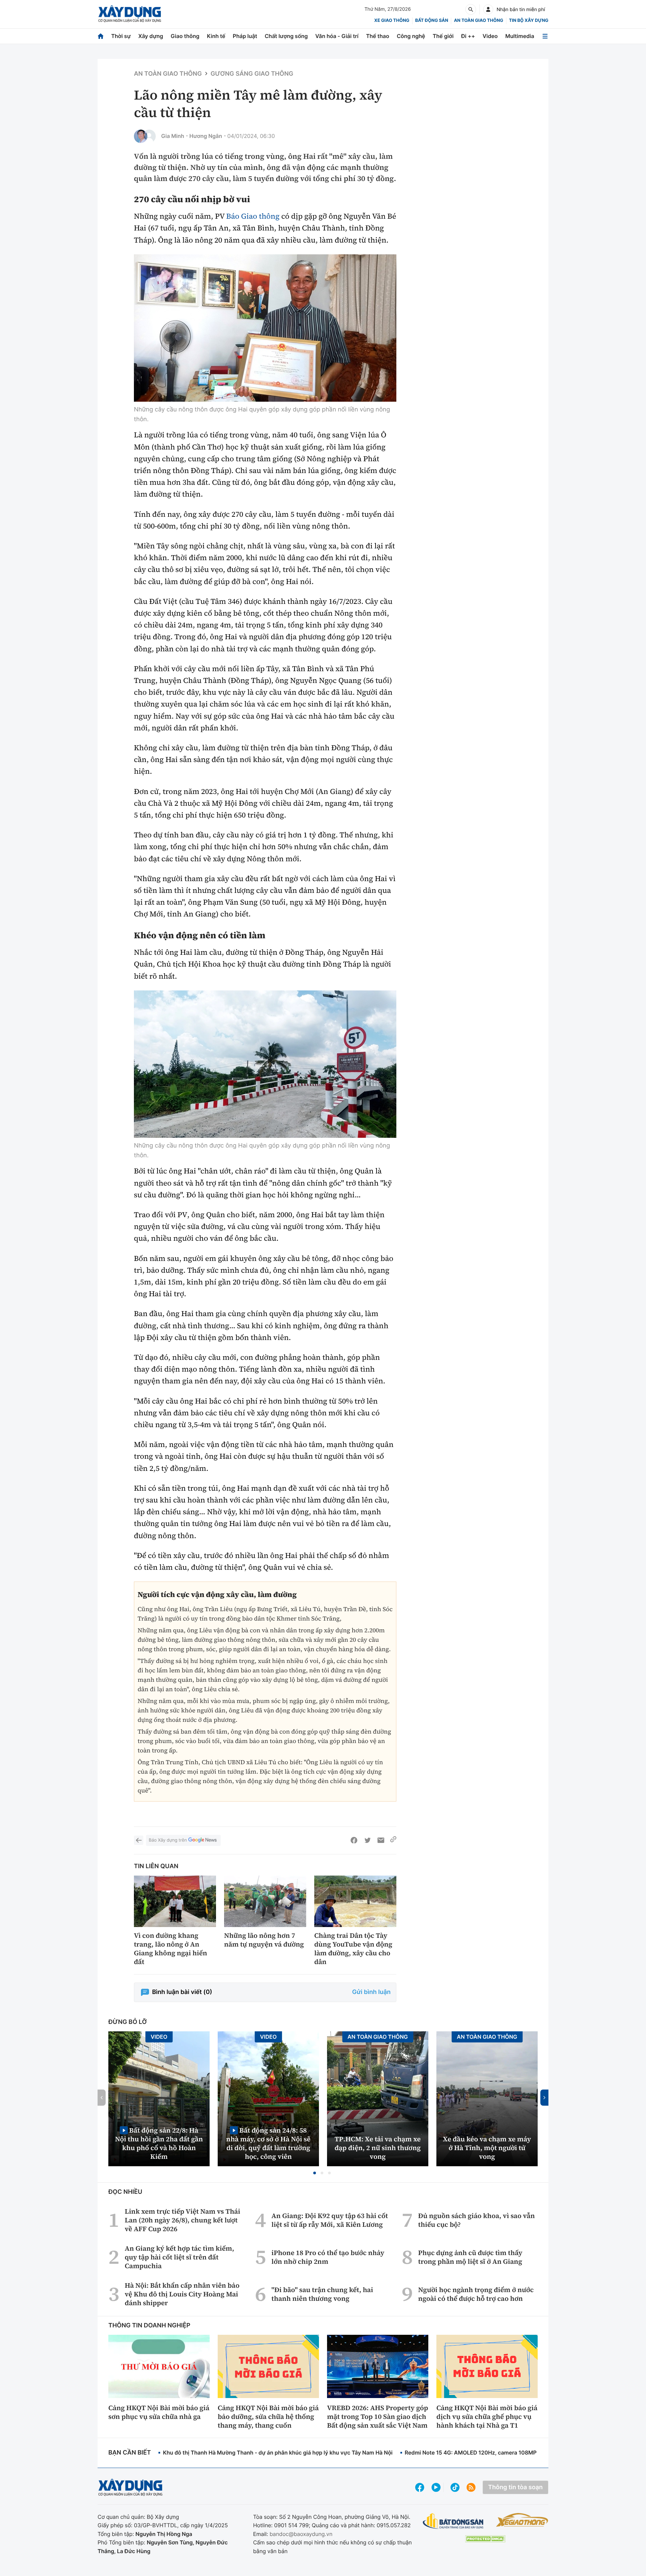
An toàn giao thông (478, 21)
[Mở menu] (545, 36)
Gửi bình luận (371, 1992)
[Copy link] (393, 1840)
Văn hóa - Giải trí (337, 36)
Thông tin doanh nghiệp (149, 2326)
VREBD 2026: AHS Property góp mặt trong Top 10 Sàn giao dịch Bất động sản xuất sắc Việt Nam (378, 2417)
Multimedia (520, 36)
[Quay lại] (139, 1840)
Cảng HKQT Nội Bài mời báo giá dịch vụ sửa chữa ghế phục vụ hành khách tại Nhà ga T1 (487, 2417)
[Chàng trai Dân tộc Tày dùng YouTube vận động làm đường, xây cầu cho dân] (355, 1901)
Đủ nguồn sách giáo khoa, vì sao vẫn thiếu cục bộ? (477, 2220)
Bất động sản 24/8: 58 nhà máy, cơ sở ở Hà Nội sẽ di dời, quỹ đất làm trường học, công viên (268, 2143)
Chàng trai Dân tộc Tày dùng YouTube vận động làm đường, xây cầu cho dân (353, 1949)
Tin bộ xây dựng (529, 21)
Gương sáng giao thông (252, 74)
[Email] (381, 1840)
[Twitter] (367, 1840)
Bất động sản (432, 21)
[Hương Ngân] (149, 136)
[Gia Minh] (141, 136)
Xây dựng (151, 36)
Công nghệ (411, 36)
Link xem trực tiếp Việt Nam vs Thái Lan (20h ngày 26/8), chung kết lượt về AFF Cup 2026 (183, 2220)
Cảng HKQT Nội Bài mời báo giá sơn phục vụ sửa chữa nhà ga (159, 2412)
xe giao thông (392, 21)
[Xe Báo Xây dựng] (522, 2520)
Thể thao (378, 36)
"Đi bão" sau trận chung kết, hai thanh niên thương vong (322, 2294)
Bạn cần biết (130, 2453)
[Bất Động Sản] (453, 2521)
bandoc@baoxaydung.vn (301, 2534)
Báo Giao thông (253, 216)
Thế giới (443, 36)
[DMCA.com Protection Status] (485, 2539)
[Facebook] (354, 1840)
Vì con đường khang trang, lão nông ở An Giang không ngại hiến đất (171, 1949)
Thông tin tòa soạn (515, 2487)
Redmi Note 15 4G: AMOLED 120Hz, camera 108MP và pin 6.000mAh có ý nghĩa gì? (512, 2453)
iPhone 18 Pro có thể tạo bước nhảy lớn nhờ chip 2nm (328, 2257)
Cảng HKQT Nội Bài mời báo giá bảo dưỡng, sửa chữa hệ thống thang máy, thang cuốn (268, 2417)
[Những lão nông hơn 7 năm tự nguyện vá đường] (265, 1901)
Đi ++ (468, 36)
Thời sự (121, 36)
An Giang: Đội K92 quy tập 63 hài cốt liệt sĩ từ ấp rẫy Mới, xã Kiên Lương (330, 2220)
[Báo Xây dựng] (130, 14)
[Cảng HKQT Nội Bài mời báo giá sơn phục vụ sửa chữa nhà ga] (159, 2366)
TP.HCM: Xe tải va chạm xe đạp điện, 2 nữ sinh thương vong (378, 2148)
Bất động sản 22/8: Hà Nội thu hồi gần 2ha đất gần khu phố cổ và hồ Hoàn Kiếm (159, 2143)
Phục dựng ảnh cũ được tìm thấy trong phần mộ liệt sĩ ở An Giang (470, 2257)
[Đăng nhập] (488, 9)
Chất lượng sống (286, 36)
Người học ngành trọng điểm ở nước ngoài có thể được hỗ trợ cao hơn (476, 2294)
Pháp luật (245, 36)
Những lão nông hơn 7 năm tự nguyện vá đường (264, 1940)
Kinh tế (216, 36)
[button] (315, 2173)
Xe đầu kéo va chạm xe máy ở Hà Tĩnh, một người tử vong (487, 2148)
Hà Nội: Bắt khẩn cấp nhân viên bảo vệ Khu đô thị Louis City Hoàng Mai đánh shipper (182, 2294)
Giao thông (185, 36)
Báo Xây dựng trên (168, 1840)
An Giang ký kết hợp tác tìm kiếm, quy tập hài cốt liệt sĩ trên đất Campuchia (180, 2257)
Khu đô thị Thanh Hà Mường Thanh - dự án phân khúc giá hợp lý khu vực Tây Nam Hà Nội (278, 2453)
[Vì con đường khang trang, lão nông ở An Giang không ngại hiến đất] (175, 1901)
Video (490, 36)
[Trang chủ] (101, 36)
